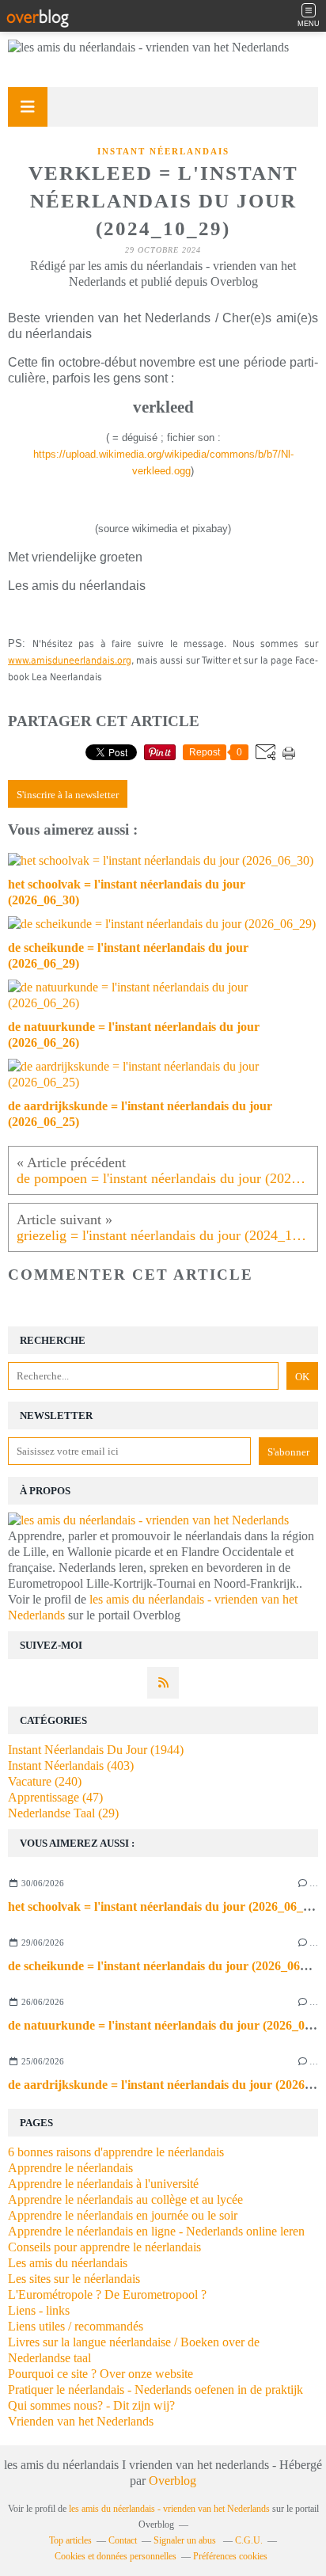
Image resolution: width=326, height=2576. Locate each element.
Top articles (70, 2540)
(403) (71, 1766)
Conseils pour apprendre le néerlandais (104, 2247)
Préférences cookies (230, 2556)
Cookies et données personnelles (116, 2556)
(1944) (96, 1750)
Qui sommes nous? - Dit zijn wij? (91, 2405)
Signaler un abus (186, 2540)
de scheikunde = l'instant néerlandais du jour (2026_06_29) (165, 1966)
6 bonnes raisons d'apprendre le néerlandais (116, 2152)
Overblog (172, 2481)
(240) (45, 1781)
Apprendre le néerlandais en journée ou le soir (123, 2215)
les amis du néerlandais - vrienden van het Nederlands (169, 2509)
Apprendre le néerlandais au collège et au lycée (125, 2199)
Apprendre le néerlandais (70, 2168)
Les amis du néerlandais (68, 2263)
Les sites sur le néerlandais (74, 2279)
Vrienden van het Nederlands (81, 2421)
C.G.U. (249, 2540)
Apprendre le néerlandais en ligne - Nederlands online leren (156, 2231)
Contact (123, 2540)
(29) (63, 1813)
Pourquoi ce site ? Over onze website (100, 2374)
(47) (55, 1797)
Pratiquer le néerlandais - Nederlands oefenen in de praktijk (155, 2390)
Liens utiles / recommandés (76, 2326)
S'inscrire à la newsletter (68, 795)
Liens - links (39, 2310)
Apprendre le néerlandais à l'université (103, 2184)
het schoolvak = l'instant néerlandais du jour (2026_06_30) (164, 1906)
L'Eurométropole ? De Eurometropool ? (107, 2294)
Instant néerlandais (163, 151)
